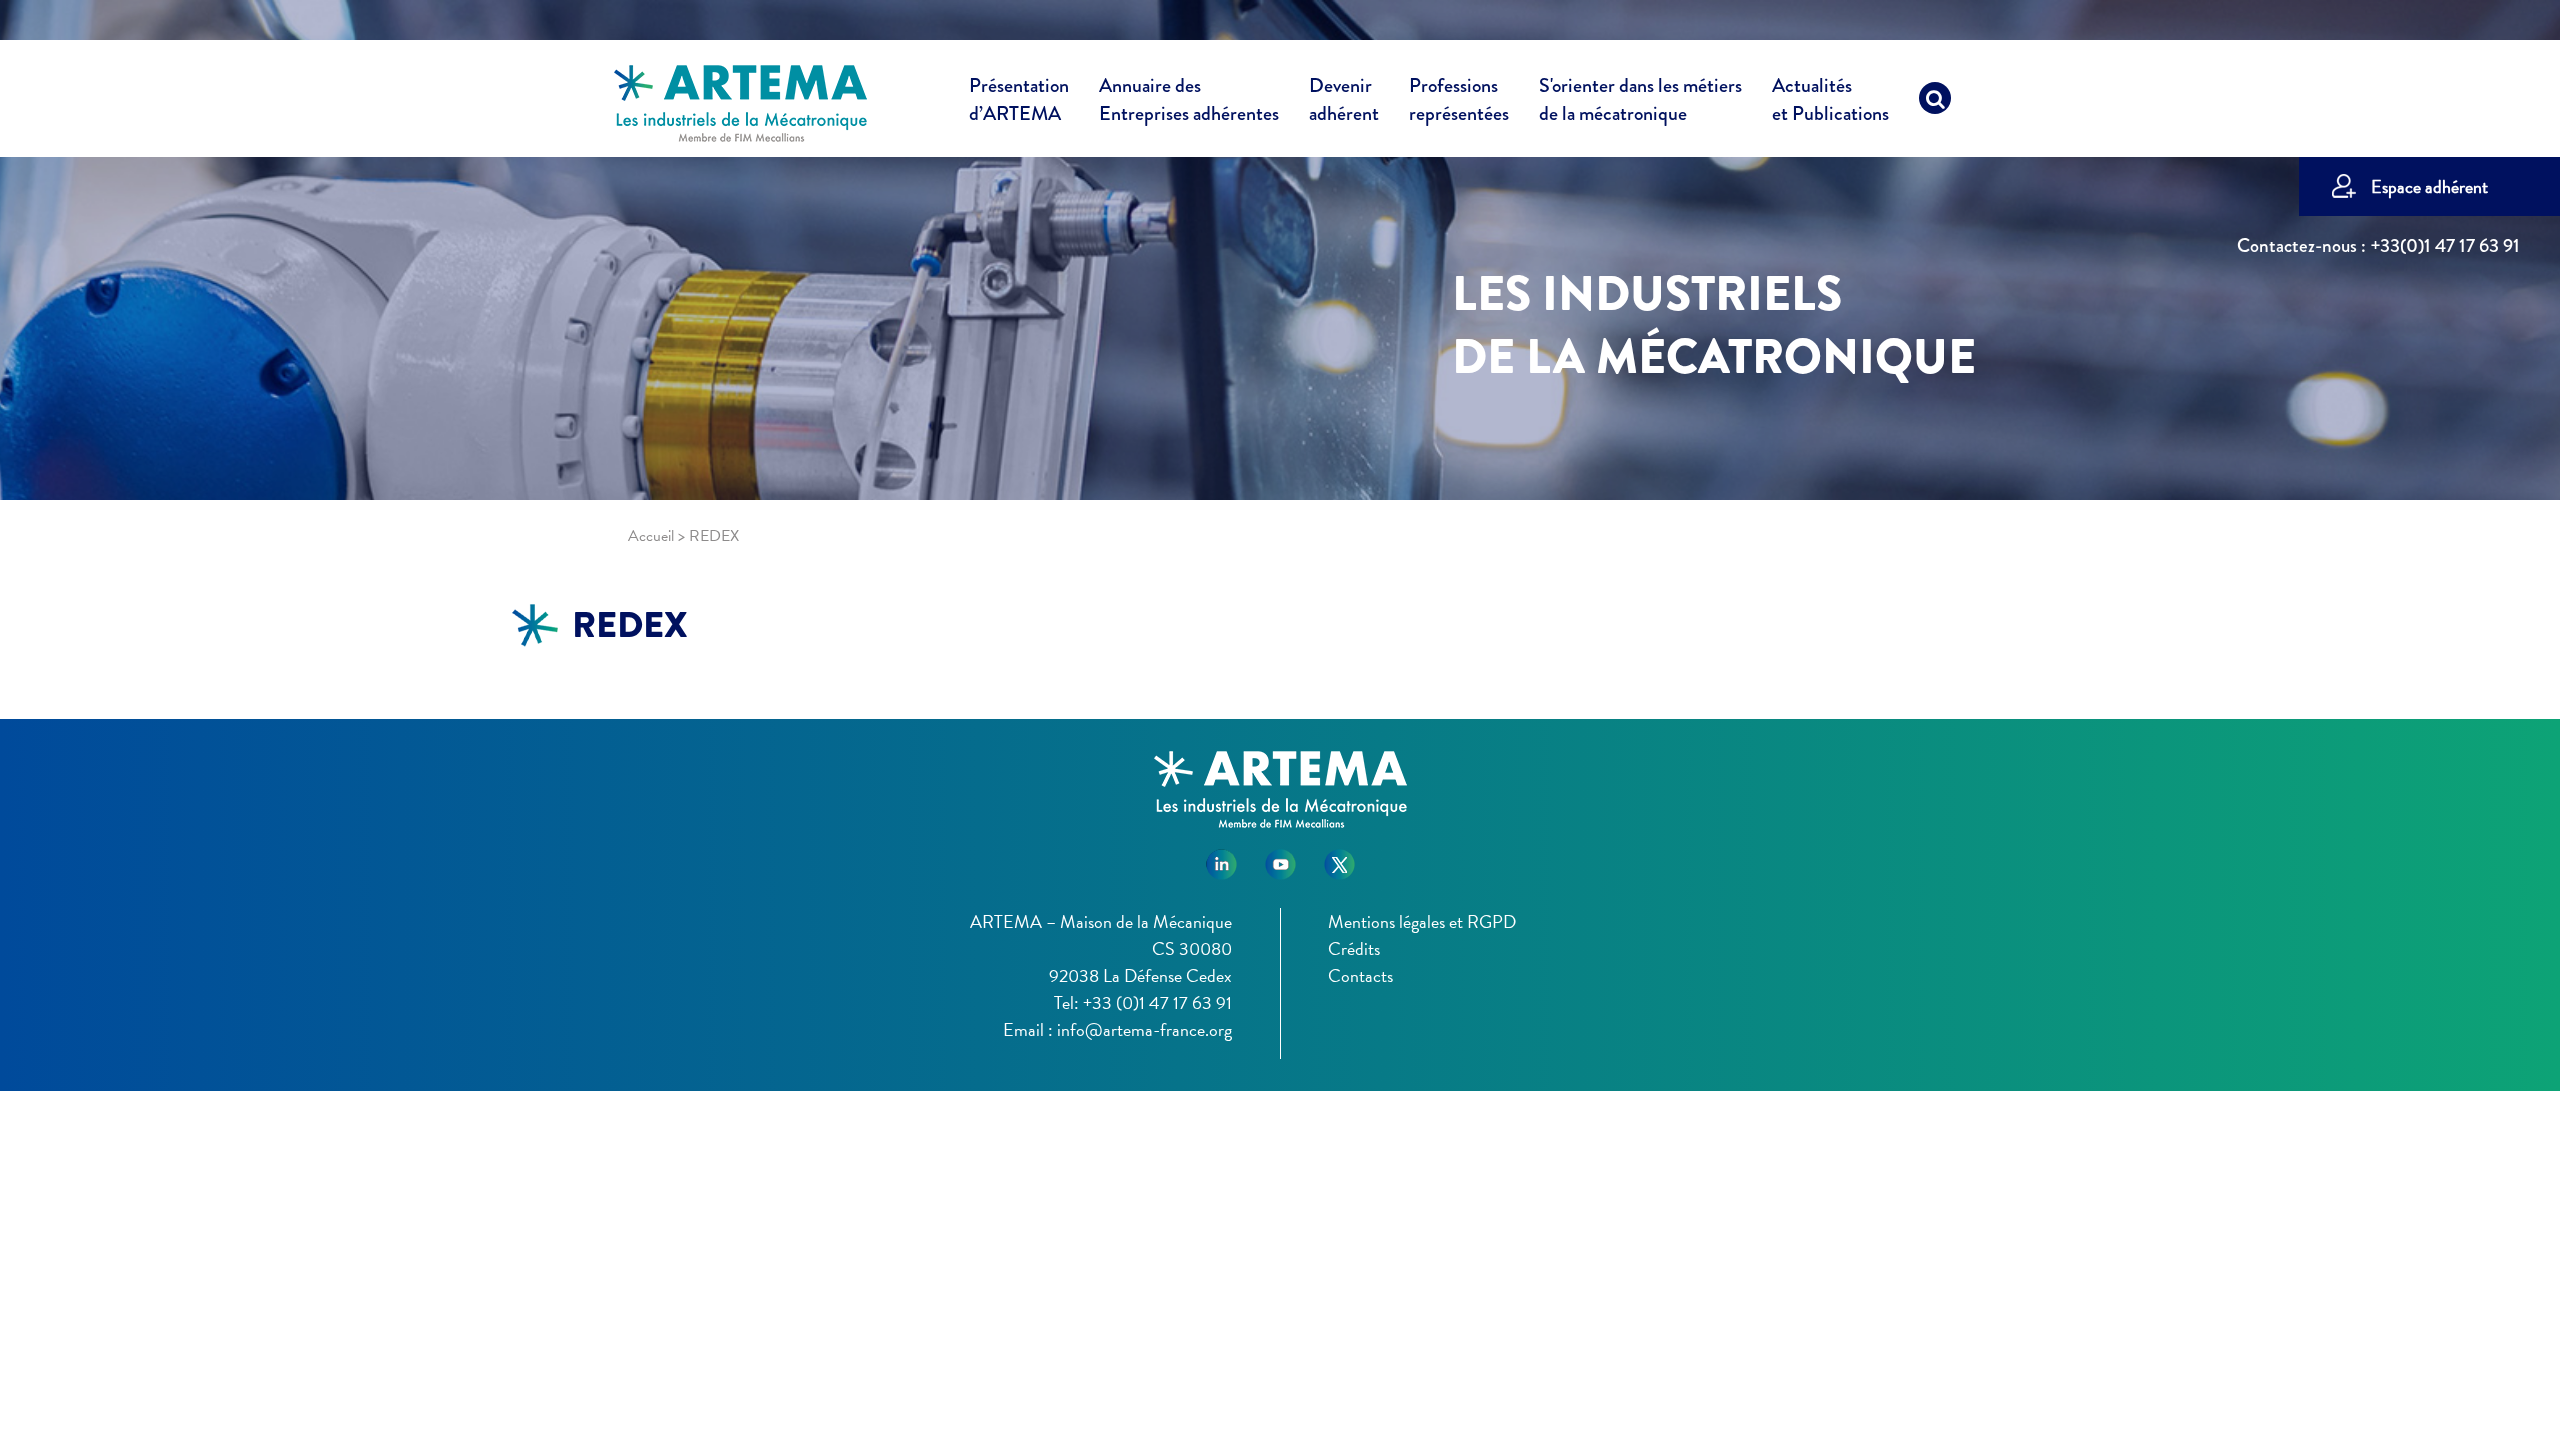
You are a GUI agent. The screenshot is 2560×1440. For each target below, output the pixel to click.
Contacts (1360, 975)
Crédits (1354, 948)
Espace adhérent (2429, 186)
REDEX (630, 625)
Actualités (1830, 100)
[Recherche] (1935, 103)
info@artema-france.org (1144, 1029)
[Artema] (740, 102)
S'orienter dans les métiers (1640, 100)
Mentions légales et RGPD (1422, 921)
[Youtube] (1280, 857)
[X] (1339, 857)
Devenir (1344, 100)
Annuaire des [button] (1189, 100)
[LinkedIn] (1221, 857)
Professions (1459, 100)
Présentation (1019, 100)
